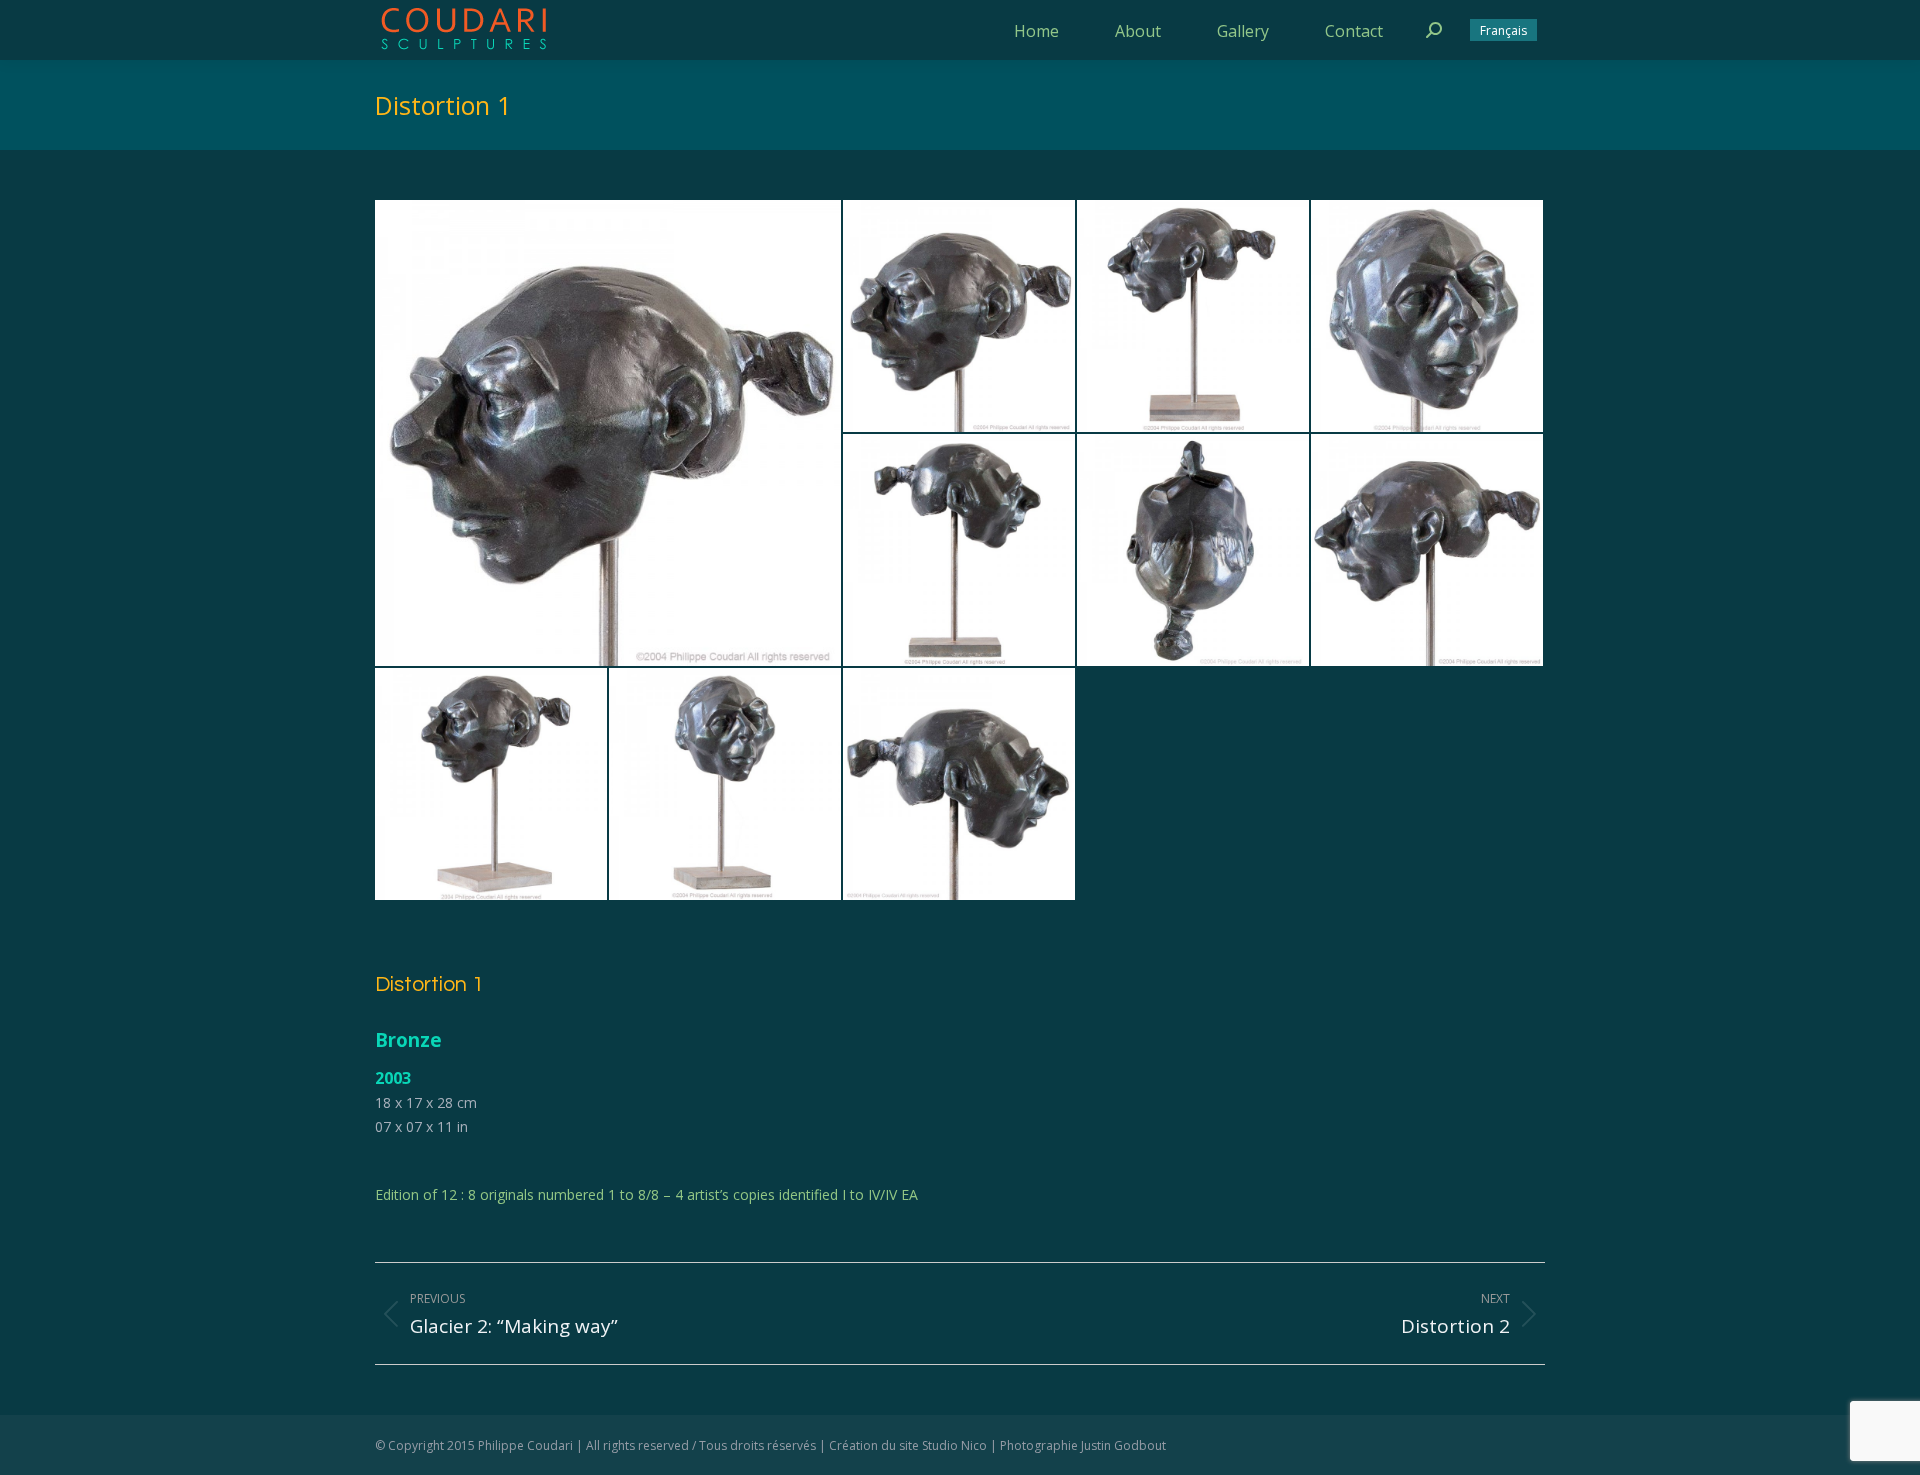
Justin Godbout (1123, 1445)
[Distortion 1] (609, 433)
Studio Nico (954, 1445)
